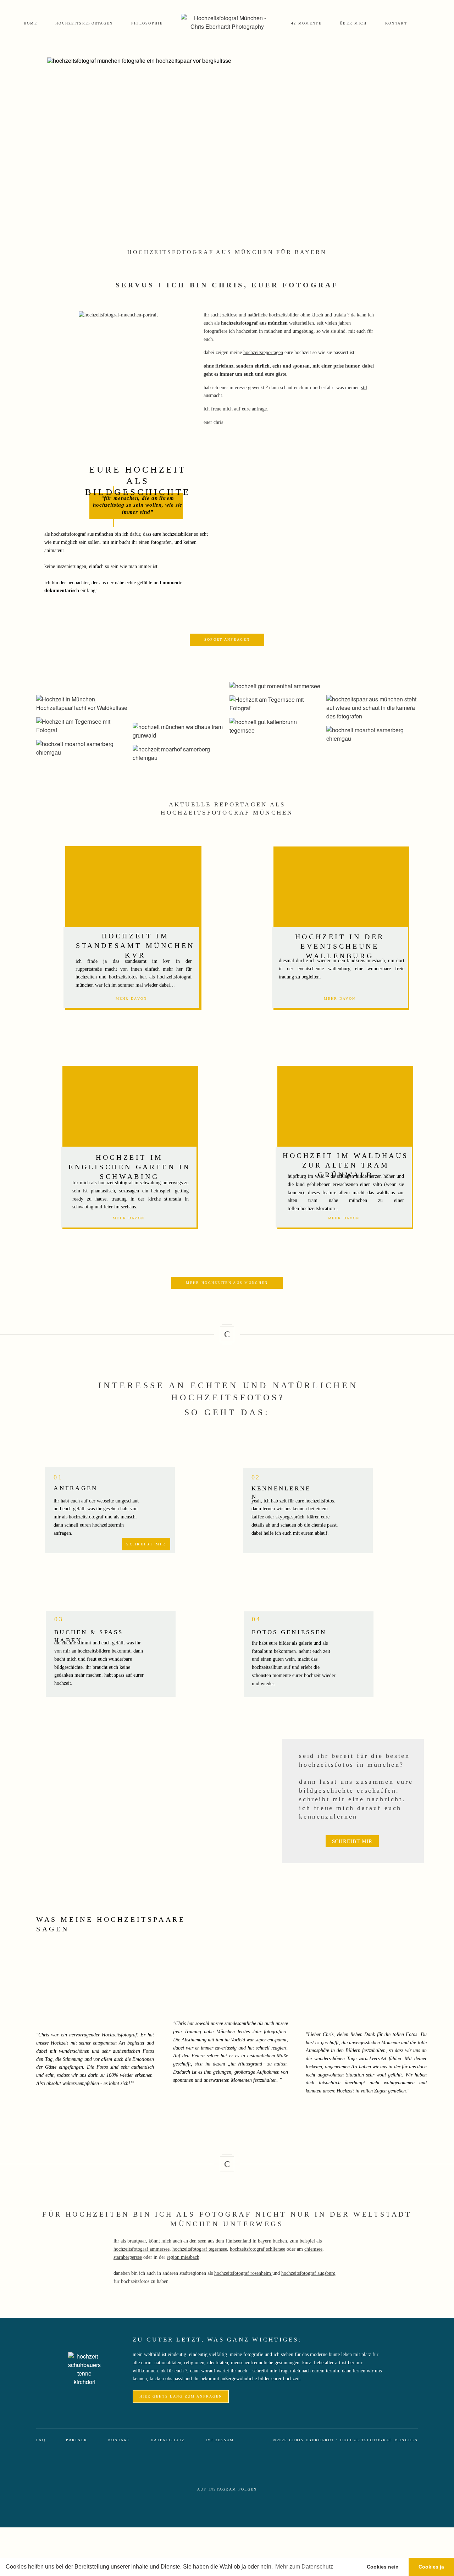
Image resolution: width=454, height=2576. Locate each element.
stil (364, 388)
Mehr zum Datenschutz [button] (304, 2567)
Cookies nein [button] (383, 2567)
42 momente (306, 23)
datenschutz (168, 2440)
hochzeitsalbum (267, 1667)
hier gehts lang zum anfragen (181, 2396)
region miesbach (183, 2257)
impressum (220, 2440)
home (31, 23)
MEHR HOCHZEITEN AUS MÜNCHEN (227, 1283)
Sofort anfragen (227, 639)
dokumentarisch (62, 591)
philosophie (147, 23)
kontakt (396, 23)
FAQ (41, 2440)
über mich (353, 23)
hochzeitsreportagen (84, 23)
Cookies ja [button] (431, 2567)
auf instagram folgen (227, 2489)
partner (77, 2440)
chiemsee (313, 2249)
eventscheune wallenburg (322, 969)
